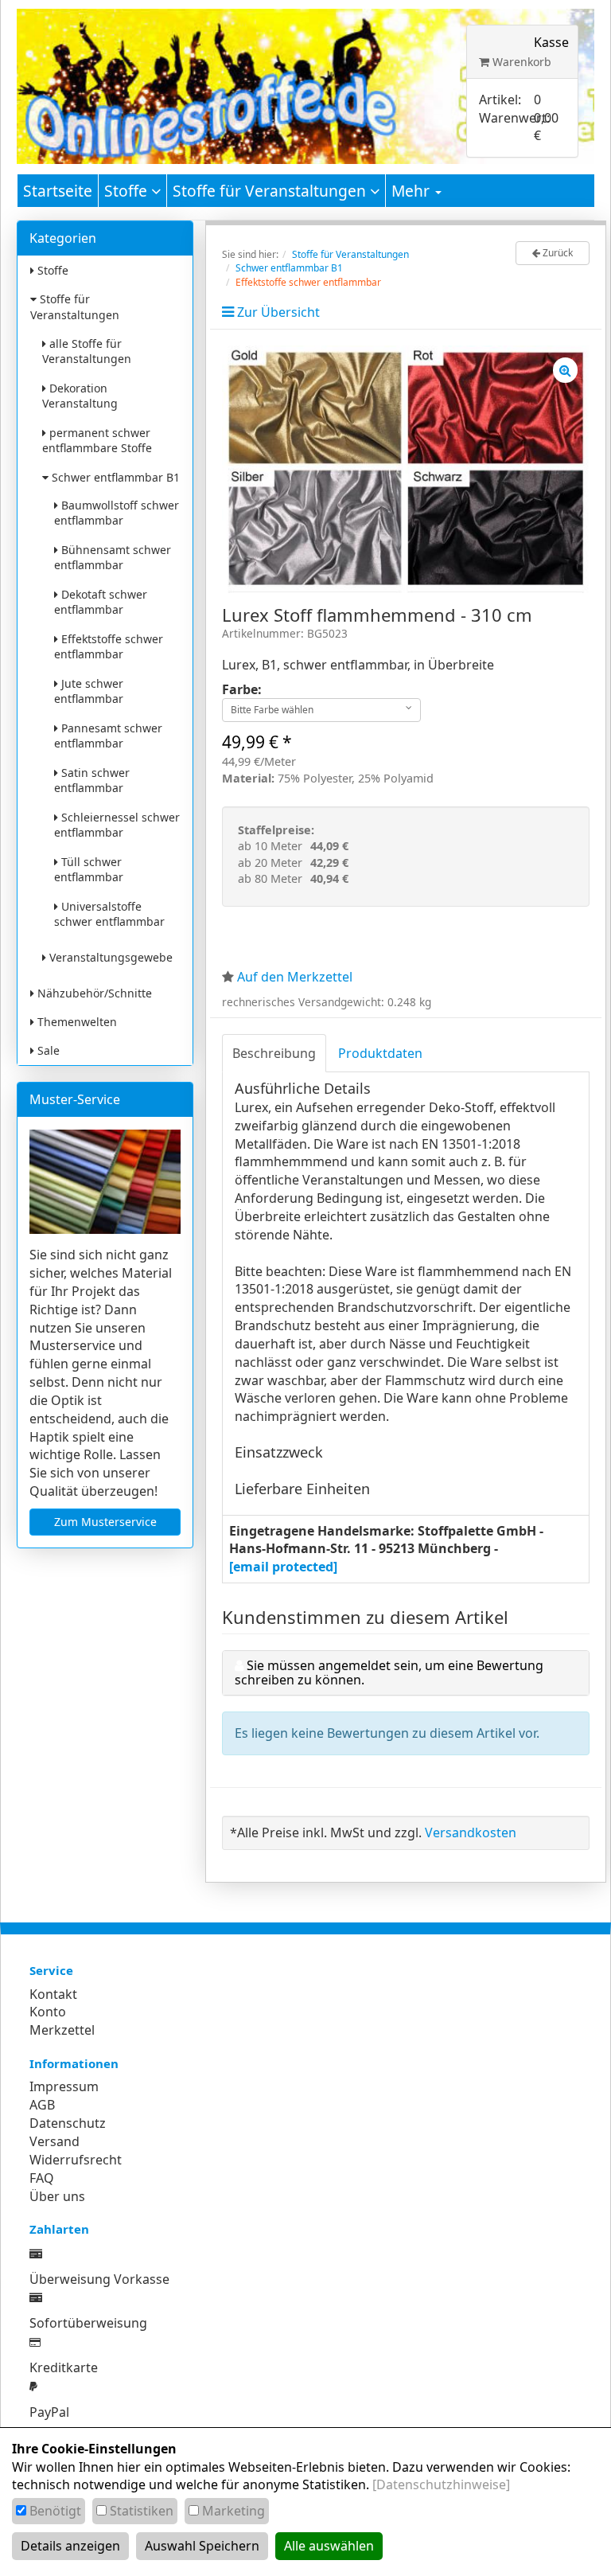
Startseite (58, 191)
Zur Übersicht (278, 312)
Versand (54, 2141)
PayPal (49, 2412)
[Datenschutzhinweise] (441, 2484)
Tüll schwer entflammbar (89, 869)
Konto (48, 2012)
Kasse (551, 42)
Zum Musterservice (105, 1522)
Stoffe (128, 191)
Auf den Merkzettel (295, 977)
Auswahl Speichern (202, 2546)
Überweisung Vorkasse (99, 2279)
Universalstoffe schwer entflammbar (109, 914)
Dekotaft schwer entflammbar (101, 602)
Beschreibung (274, 1053)
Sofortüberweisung (88, 2323)
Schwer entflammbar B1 (114, 477)
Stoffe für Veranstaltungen (271, 191)
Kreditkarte (64, 2367)
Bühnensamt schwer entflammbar (113, 557)
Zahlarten (59, 2229)
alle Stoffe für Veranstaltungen (87, 351)
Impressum (64, 2086)
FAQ (42, 2178)
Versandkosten (471, 1832)
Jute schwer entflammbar (89, 691)
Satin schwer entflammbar (92, 780)
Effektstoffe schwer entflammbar (109, 646)
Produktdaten (380, 1053)
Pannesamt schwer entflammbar (108, 736)
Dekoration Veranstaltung (80, 396)
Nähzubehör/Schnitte (93, 993)
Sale (47, 1050)
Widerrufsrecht (76, 2160)
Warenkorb (520, 62)
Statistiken (142, 2511)
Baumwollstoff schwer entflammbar (117, 513)
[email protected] (283, 1567)
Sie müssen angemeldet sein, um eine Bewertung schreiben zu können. (389, 1672)
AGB (42, 2105)
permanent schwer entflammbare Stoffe (97, 440)
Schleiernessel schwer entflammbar (117, 825)
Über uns (57, 2196)
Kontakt (53, 1994)
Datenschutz (68, 2123)
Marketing (234, 2511)
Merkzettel (62, 2030)
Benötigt (55, 2511)
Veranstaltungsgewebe (109, 957)
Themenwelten (76, 1022)
